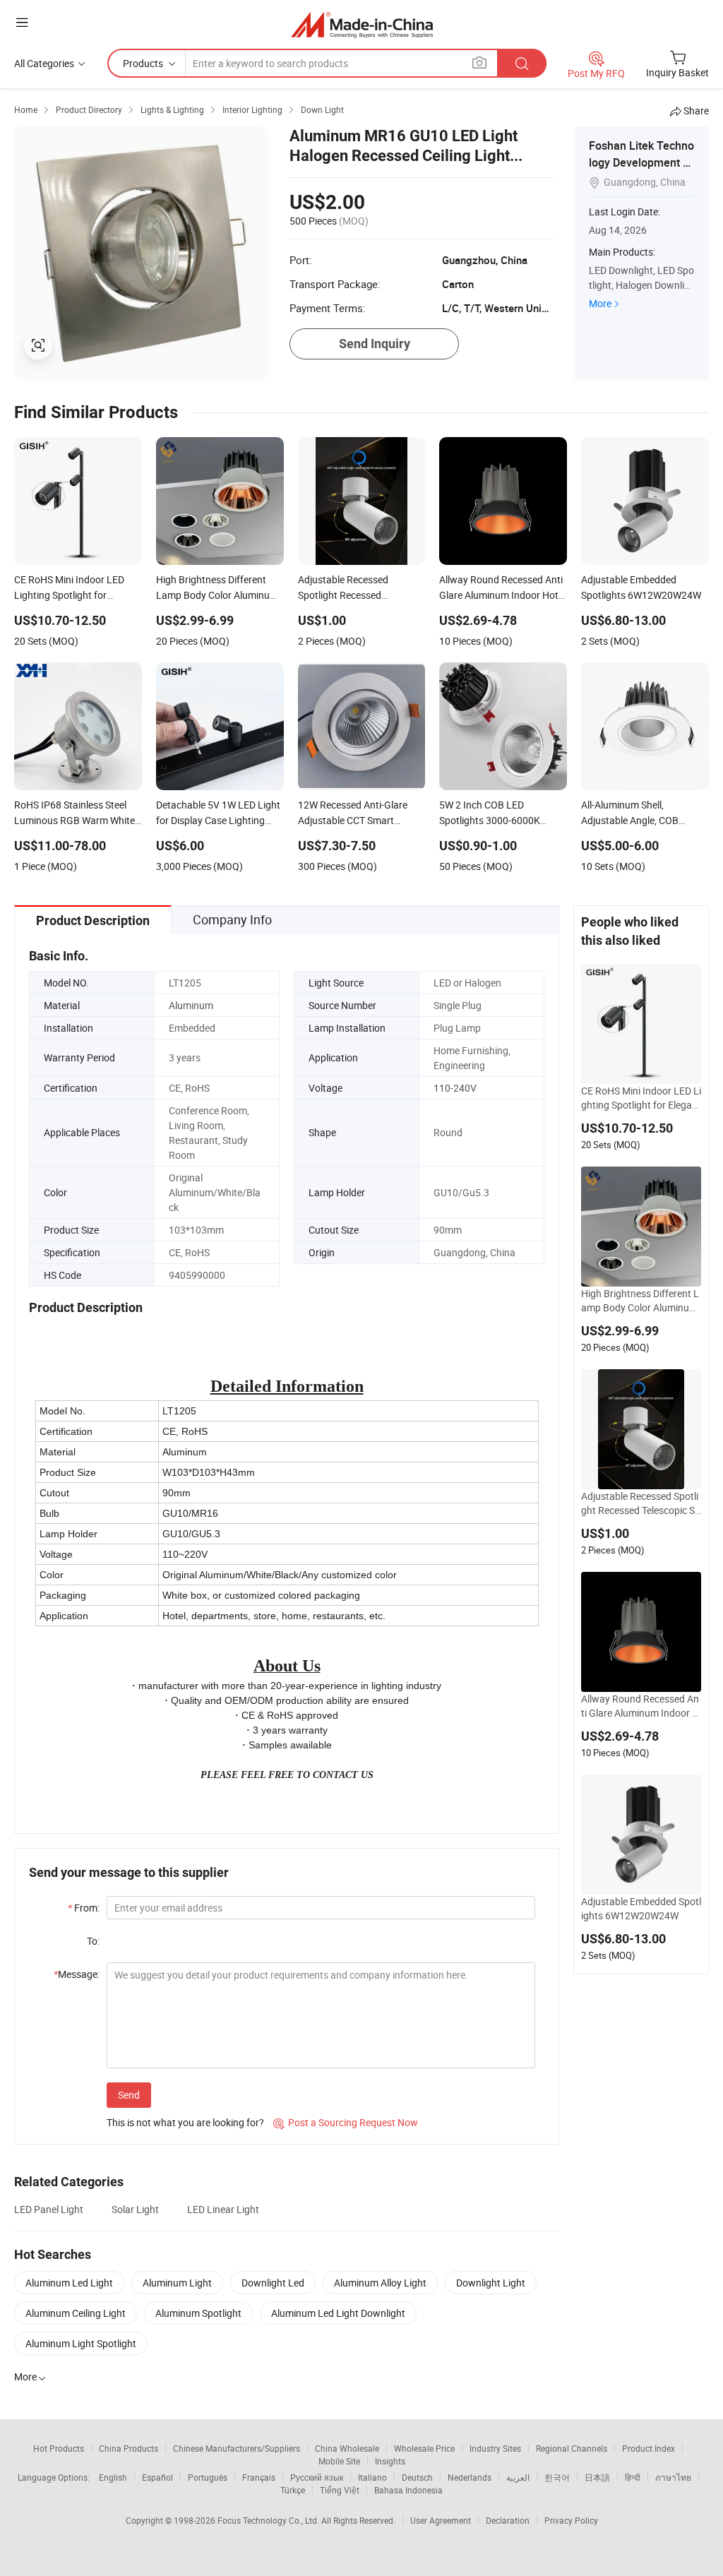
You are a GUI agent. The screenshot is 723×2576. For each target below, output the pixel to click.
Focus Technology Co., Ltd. (269, 2520)
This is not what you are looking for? (185, 2122)
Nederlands (470, 2477)
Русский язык (317, 2477)
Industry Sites (495, 2448)
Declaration (508, 2520)
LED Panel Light (49, 2209)
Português (208, 2477)
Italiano (372, 2477)
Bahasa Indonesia (408, 2490)
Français (259, 2477)
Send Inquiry (375, 344)
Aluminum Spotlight (198, 2313)
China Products (129, 2448)
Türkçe (293, 2490)
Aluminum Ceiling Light (76, 2313)
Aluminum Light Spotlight (81, 2343)
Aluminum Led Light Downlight (338, 2313)
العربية (518, 2477)
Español (157, 2477)
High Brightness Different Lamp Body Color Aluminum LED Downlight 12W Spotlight (640, 1301)
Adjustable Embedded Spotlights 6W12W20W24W (641, 1908)
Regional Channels (572, 2448)
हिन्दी (633, 2477)
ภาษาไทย (673, 2477)
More (600, 303)
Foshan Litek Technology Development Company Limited (641, 162)
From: (84, 1908)
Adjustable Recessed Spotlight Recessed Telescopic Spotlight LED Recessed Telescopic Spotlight (641, 1503)
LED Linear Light (223, 2209)
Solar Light (135, 2209)
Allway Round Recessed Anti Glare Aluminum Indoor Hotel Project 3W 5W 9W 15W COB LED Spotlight (641, 1706)
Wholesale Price (424, 2448)
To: (93, 1941)
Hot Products (59, 2448)
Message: (77, 1974)
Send (129, 2095)
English (113, 2477)
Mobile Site (339, 2461)
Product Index (649, 2448)
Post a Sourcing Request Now (346, 2122)
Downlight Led (273, 2283)
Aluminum (191, 1005)
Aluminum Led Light (69, 2283)
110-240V (455, 1088)
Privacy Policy (571, 2520)
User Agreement (441, 2520)
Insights (390, 2461)
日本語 (597, 2477)
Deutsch (417, 2477)
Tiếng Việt (340, 2490)
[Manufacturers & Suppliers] (362, 24)
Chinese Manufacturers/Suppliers (237, 2448)
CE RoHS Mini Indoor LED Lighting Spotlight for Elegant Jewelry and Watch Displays (641, 1098)
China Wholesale (347, 2448)
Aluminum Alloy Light (380, 2283)
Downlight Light (491, 2283)
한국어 (557, 2477)
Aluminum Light (177, 2283)
